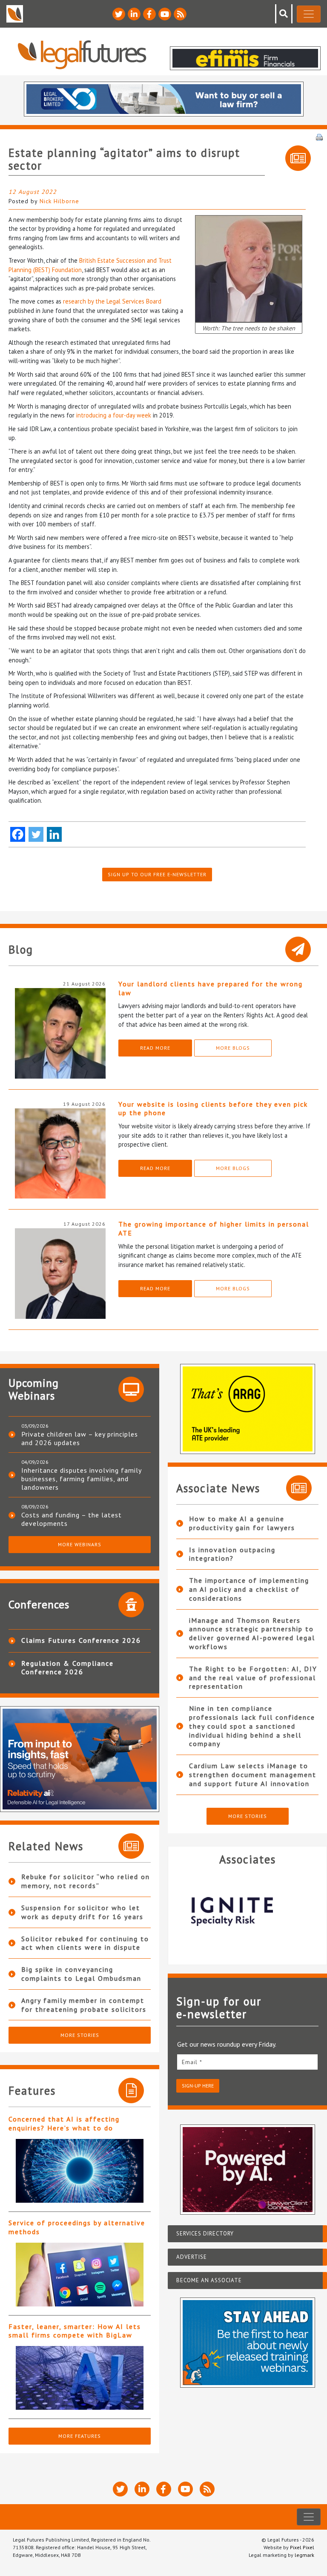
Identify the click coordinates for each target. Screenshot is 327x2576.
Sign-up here (198, 2086)
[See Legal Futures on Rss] (180, 14)
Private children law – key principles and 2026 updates (80, 1438)
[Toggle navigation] (309, 14)
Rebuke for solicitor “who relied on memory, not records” (86, 1881)
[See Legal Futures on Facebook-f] (149, 14)
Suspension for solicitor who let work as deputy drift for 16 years (82, 1912)
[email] (247, 2062)
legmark (304, 2555)
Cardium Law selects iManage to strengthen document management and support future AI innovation (253, 1775)
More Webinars (80, 1544)
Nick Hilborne (59, 201)
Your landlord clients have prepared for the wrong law (211, 988)
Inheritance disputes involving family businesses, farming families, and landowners (81, 1479)
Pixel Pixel (302, 2547)
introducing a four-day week (114, 415)
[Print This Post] (319, 136)
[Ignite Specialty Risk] (207, 1911)
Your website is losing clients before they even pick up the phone (213, 1109)
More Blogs (233, 1048)
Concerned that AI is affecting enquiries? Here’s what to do (64, 2123)
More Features (80, 2436)
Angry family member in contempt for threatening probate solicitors (84, 2005)
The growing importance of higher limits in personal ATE (214, 1228)
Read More (155, 1048)
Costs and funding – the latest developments (72, 1519)
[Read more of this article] (80, 2171)
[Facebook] (18, 834)
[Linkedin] (54, 834)
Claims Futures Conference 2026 (81, 1640)
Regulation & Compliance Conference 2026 (67, 1667)
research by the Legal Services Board (112, 301)
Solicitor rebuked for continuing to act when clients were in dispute (85, 1943)
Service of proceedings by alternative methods (77, 2227)
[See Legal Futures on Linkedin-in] (134, 14)
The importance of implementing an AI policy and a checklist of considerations (249, 1589)
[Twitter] (36, 834)
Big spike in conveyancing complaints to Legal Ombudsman (81, 1974)
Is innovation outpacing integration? (232, 1554)
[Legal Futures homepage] (82, 55)
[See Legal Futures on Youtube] (165, 14)
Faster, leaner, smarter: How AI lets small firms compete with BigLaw (75, 2331)
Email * (192, 2062)
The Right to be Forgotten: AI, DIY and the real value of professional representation (253, 1678)
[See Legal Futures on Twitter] (119, 14)
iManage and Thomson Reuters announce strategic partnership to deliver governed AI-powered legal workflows (252, 1633)
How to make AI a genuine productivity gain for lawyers (242, 1523)
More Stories (80, 2035)
